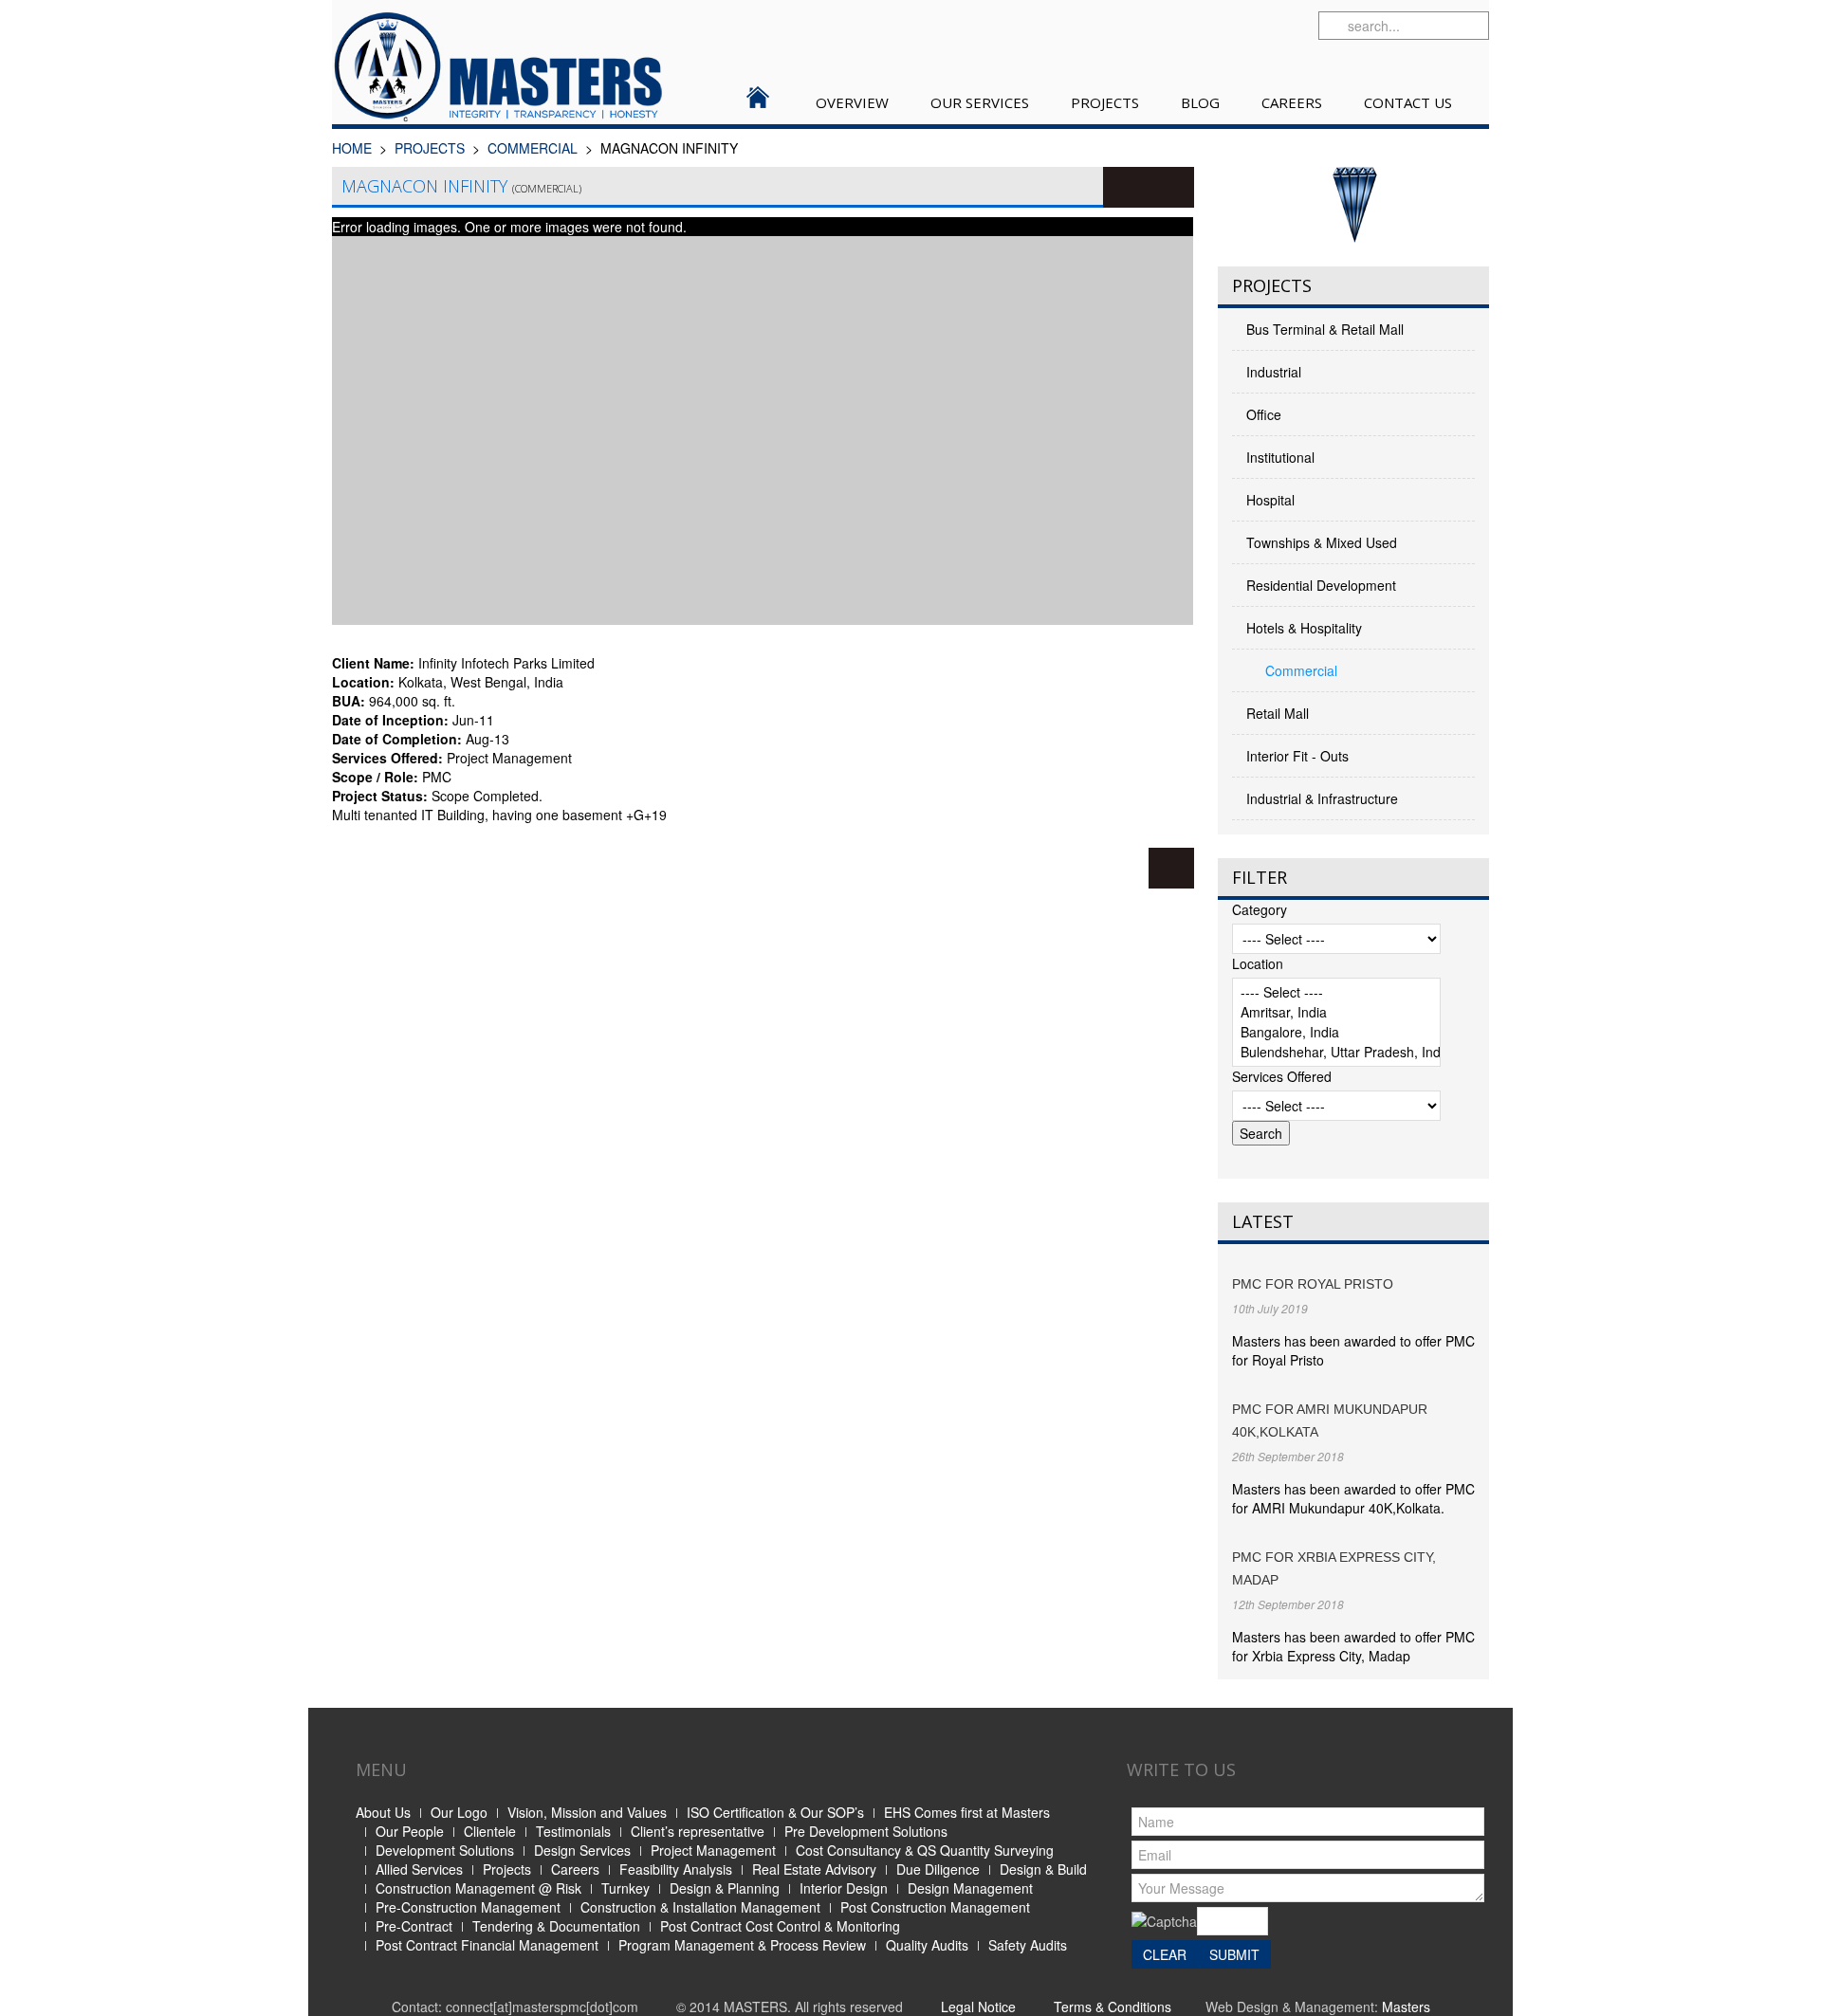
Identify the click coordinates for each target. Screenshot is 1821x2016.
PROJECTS (1105, 102)
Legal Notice (978, 2007)
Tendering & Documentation (556, 1926)
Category (1260, 909)
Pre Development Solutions (866, 1831)
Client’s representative (698, 1831)
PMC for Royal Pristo (1313, 1284)
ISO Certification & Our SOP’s (775, 1812)
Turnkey (625, 1888)
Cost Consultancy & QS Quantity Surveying (925, 1850)
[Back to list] (1171, 868)
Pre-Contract (414, 1926)
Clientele (490, 1831)
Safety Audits (1028, 1945)
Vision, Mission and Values (587, 1812)
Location (1258, 963)
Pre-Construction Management (468, 1907)
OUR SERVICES (980, 102)
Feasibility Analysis (676, 1869)
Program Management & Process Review (742, 1945)
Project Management (713, 1850)
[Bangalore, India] (1336, 1032)
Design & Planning (725, 1888)
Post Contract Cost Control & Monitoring (780, 1926)
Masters (1406, 2007)
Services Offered (1282, 1076)
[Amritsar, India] (1336, 1012)
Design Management (970, 1888)
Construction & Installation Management (700, 1907)
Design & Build (1043, 1869)
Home (352, 148)
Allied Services (419, 1869)
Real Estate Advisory (814, 1869)
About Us (383, 1812)
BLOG (1200, 102)
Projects (507, 1869)
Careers (575, 1869)
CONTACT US (1408, 102)
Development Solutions (445, 1850)
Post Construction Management (935, 1907)
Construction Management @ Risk (478, 1888)
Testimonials (573, 1831)
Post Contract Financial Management (487, 1945)
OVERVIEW (852, 102)
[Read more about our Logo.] (1353, 205)
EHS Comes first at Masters (967, 1812)
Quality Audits (927, 1945)
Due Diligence (938, 1869)
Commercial (533, 148)
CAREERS (1292, 102)
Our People (410, 1831)
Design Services (582, 1850)
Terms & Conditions (1113, 2007)
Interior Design (844, 1888)
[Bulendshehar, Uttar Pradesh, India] (1336, 1052)
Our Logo (459, 1812)
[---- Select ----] (1336, 992)
